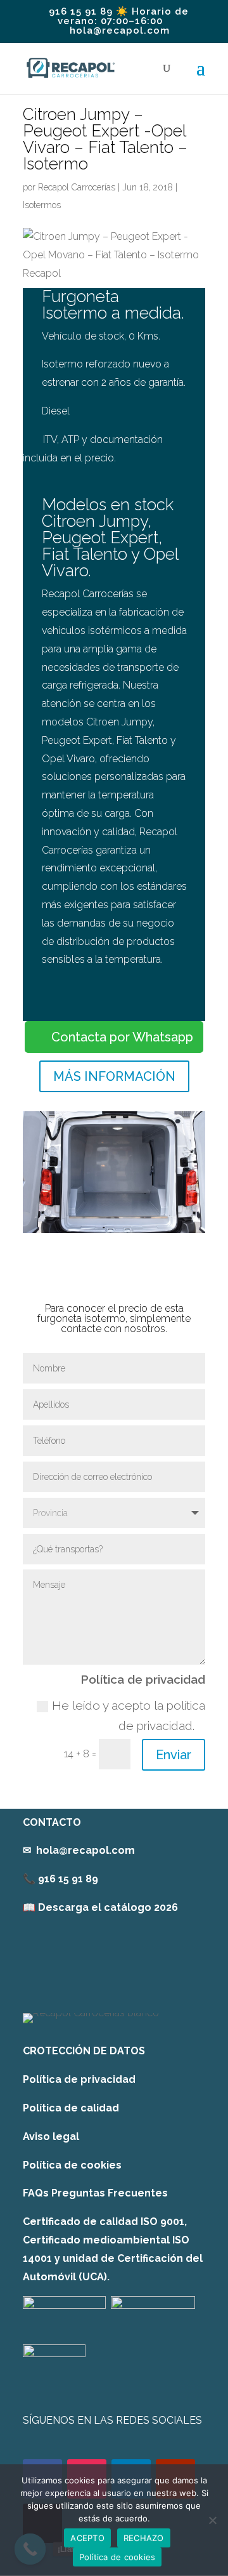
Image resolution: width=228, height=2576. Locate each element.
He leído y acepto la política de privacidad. (129, 1715)
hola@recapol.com (85, 1850)
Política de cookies (72, 2165)
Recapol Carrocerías (77, 187)
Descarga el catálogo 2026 (108, 1907)
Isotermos (42, 205)
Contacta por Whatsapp (122, 1037)
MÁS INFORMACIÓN (114, 1076)
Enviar (174, 1755)
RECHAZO (144, 2538)
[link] (100, 1907)
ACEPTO (87, 2538)
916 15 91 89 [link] (68, 1879)
